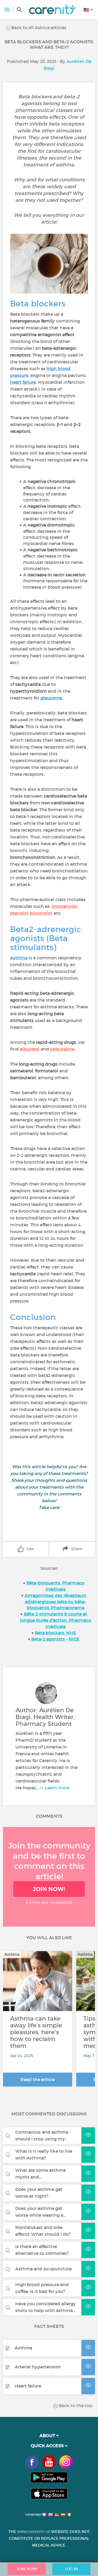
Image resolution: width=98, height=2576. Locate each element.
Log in (71, 2569)
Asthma (23, 2348)
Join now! (49, 1889)
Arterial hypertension (38, 2367)
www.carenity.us (34, 2532)
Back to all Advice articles (38, 28)
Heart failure (28, 2386)
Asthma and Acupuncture (43, 2269)
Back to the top (75, 2405)
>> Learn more (54, 1788)
